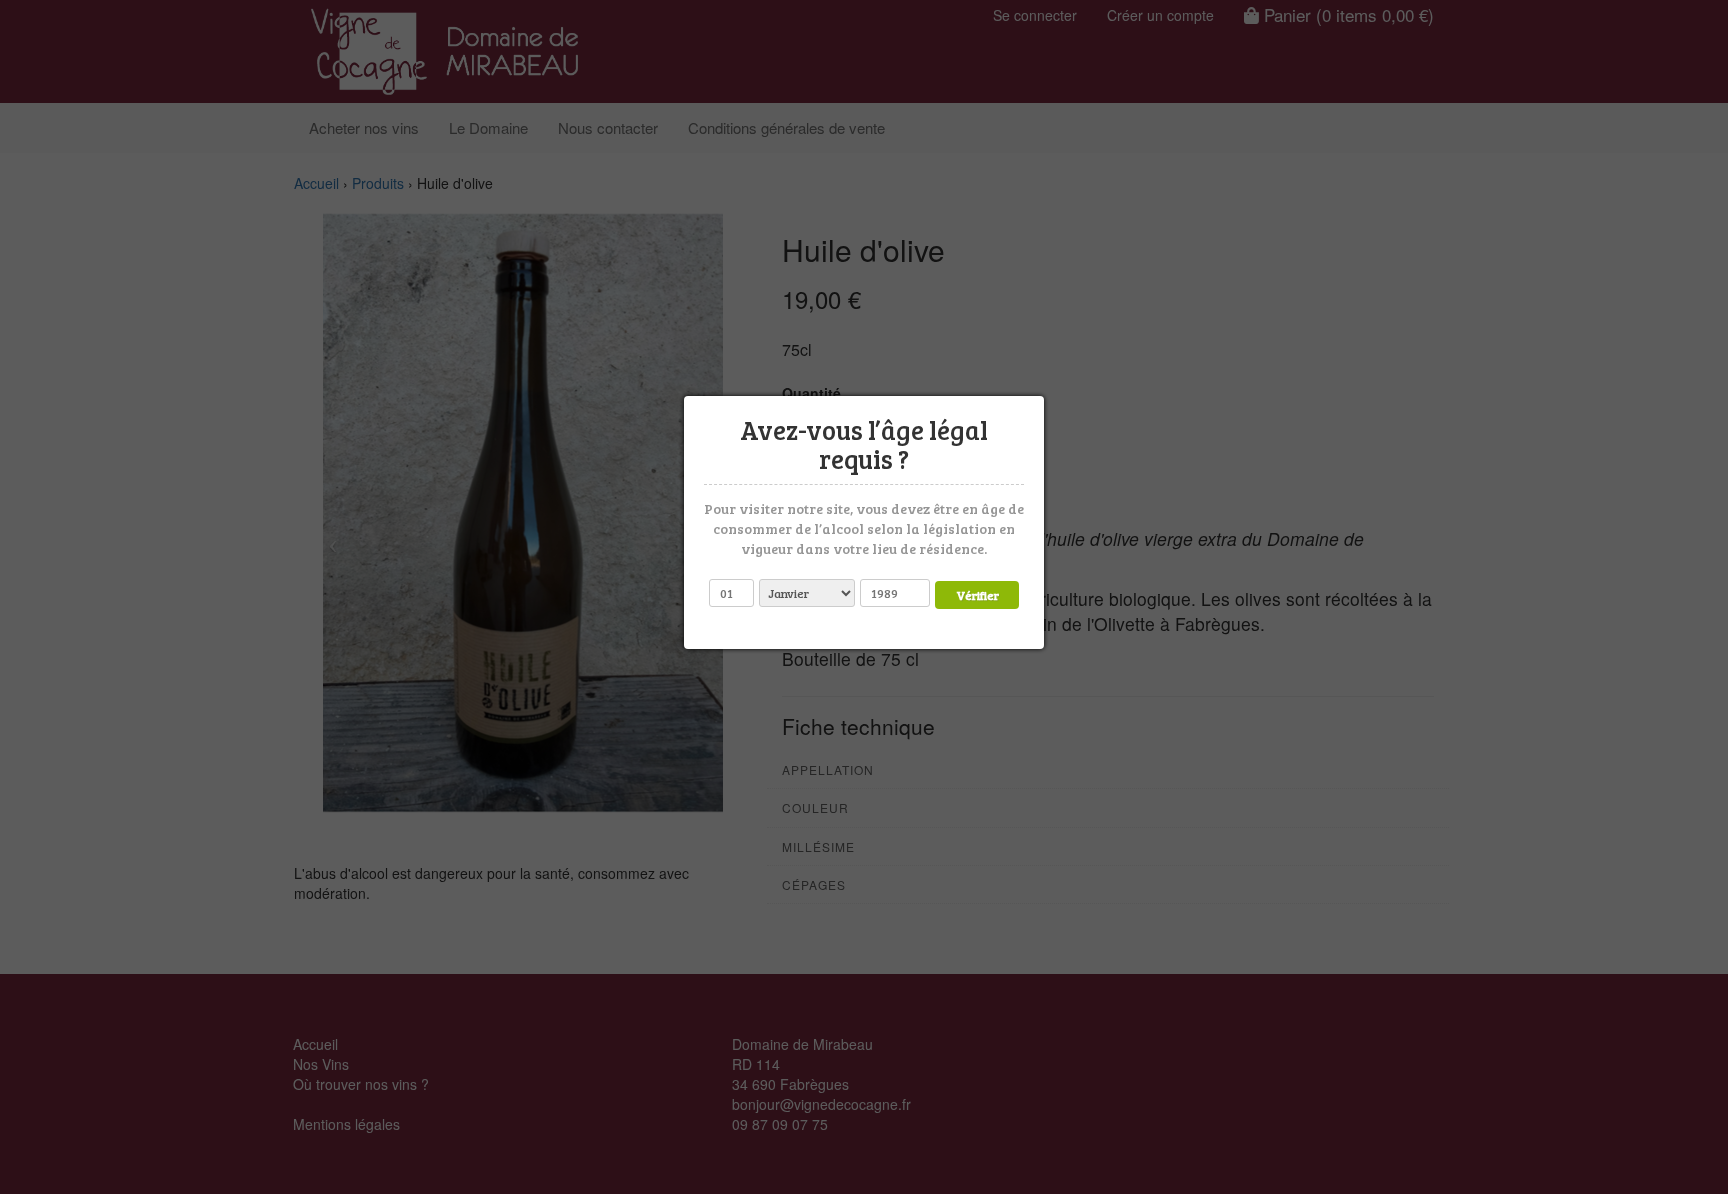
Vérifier (977, 594)
